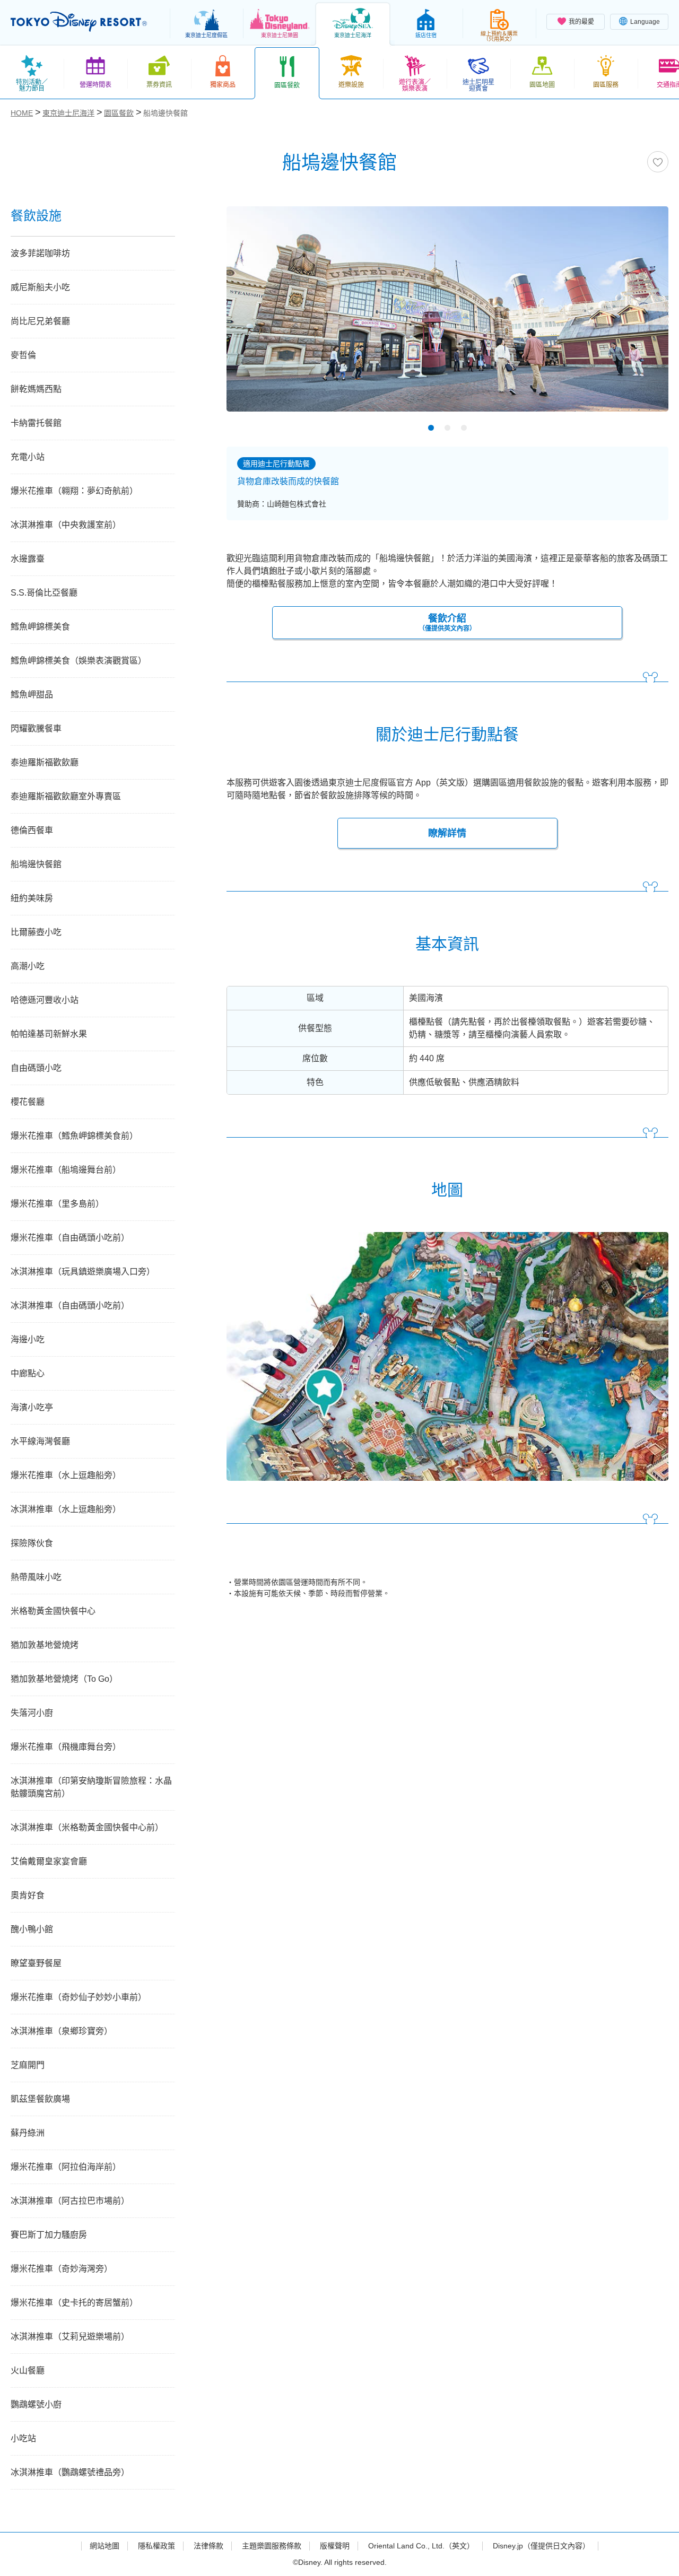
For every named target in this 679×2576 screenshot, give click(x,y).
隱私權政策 (156, 2546)
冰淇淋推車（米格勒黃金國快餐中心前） (87, 1827)
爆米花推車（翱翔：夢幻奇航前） (74, 491)
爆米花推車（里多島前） (57, 1204)
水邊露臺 (28, 559)
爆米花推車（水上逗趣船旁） (66, 1475)
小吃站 (23, 2438)
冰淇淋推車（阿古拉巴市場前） (70, 2201)
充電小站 (28, 457)
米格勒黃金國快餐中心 (53, 1611)
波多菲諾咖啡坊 (40, 253)
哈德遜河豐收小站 (45, 1000)
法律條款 (208, 2546)
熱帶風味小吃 (36, 1577)
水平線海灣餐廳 (40, 1441)
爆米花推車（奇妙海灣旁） (62, 2269)
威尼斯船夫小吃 (40, 287)
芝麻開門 (28, 2065)
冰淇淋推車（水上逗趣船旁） (66, 1509)
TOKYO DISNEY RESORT (79, 22)
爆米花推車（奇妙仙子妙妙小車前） (79, 1997)
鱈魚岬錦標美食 (40, 627)
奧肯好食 (28, 1895)
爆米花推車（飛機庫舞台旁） (66, 1747)
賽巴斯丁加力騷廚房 (49, 2235)
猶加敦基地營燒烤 (45, 1645)
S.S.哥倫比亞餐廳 (44, 593)
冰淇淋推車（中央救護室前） (66, 525)
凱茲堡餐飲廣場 (40, 2099)
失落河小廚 (32, 1713)
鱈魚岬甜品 (32, 695)
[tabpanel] (447, 316)
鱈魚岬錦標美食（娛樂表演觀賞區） (79, 661)
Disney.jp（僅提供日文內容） (541, 2546)
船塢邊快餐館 (36, 864)
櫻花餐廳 (28, 1102)
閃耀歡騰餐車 (36, 728)
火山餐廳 (28, 2370)
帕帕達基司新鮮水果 (49, 1034)
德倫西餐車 (32, 830)
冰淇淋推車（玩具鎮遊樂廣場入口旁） (83, 1272)
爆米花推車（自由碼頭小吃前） (70, 1238)
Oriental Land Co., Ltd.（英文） (421, 2546)
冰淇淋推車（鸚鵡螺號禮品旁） (70, 2472)
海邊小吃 (28, 1339)
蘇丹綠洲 (28, 2133)
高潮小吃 (28, 966)
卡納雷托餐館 (36, 423)
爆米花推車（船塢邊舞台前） (66, 1170)
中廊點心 (28, 1373)
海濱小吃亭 (32, 1407)
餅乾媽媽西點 (36, 389)
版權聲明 (335, 2546)
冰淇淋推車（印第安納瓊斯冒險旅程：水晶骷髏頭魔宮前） (91, 1787)
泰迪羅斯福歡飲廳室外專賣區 (66, 796)
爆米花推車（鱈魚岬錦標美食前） (74, 1136)
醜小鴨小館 (32, 1929)
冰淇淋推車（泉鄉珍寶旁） (62, 2031)
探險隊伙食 (32, 1543)
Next (642, 312)
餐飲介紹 (447, 623)
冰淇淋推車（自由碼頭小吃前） (70, 1306)
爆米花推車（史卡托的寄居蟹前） (74, 2303)
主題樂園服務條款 (272, 2546)
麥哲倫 (23, 355)
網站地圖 (105, 2546)
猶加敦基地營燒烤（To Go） (64, 1679)
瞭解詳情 (447, 833)
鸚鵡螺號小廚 (36, 2404)
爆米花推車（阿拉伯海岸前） (66, 2167)
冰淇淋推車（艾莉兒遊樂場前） (70, 2337)
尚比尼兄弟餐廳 (40, 321)
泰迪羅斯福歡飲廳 (45, 762)
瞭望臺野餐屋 (36, 1963)
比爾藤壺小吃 (36, 932)
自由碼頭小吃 (36, 1068)
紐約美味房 (32, 898)
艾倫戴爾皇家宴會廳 (49, 1861)
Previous (253, 312)
